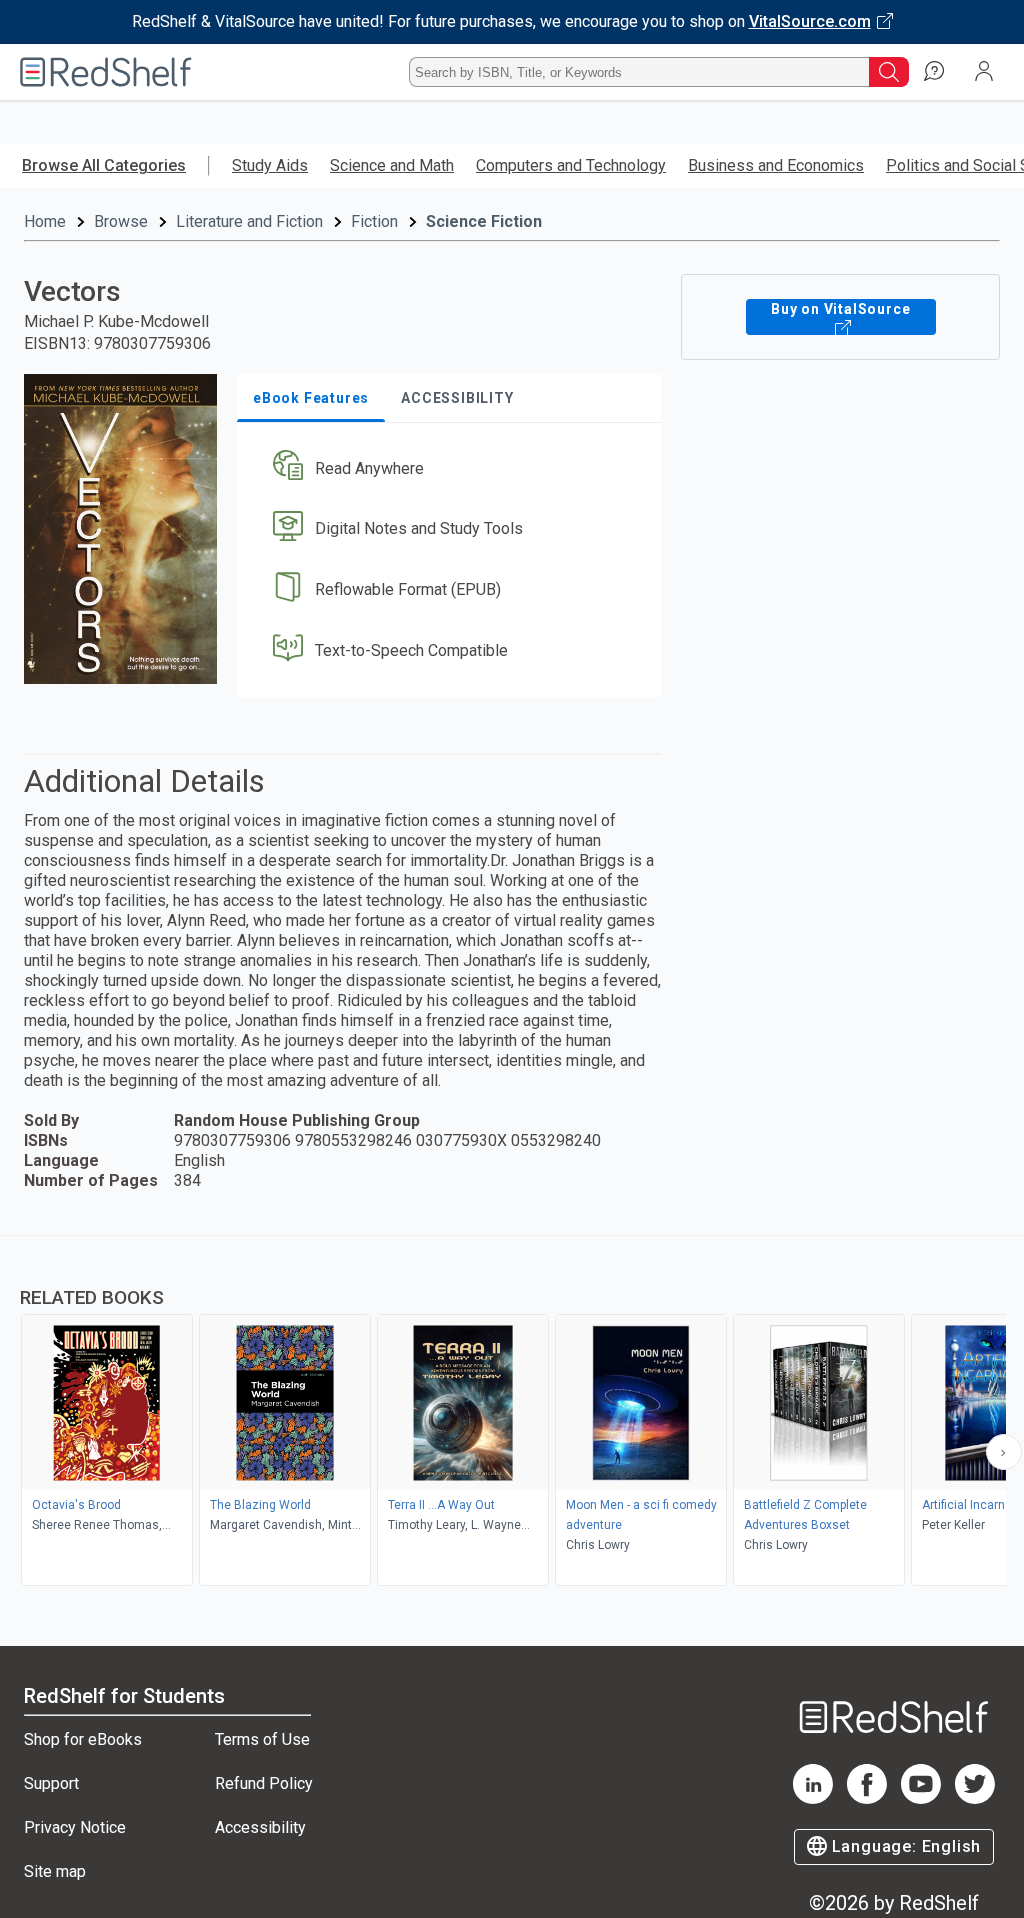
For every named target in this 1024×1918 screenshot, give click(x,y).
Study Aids (270, 165)
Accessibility (260, 1827)
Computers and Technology (571, 165)
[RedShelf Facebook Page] (867, 1798)
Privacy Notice (75, 1827)
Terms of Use (262, 1739)
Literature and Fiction (249, 221)
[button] (447, 468)
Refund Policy (264, 1783)
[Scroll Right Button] (1004, 1452)
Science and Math (392, 165)
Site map (55, 1871)
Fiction (374, 221)
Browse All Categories (104, 165)
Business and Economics (776, 165)
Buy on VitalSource (840, 309)
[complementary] (512, 1413)
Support (51, 1783)
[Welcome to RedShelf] (106, 72)
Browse (121, 221)
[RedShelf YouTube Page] (921, 1798)
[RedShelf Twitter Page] (975, 1798)
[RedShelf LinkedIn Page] (813, 1798)
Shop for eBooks (83, 1739)
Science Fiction (484, 221)
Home (45, 221)
